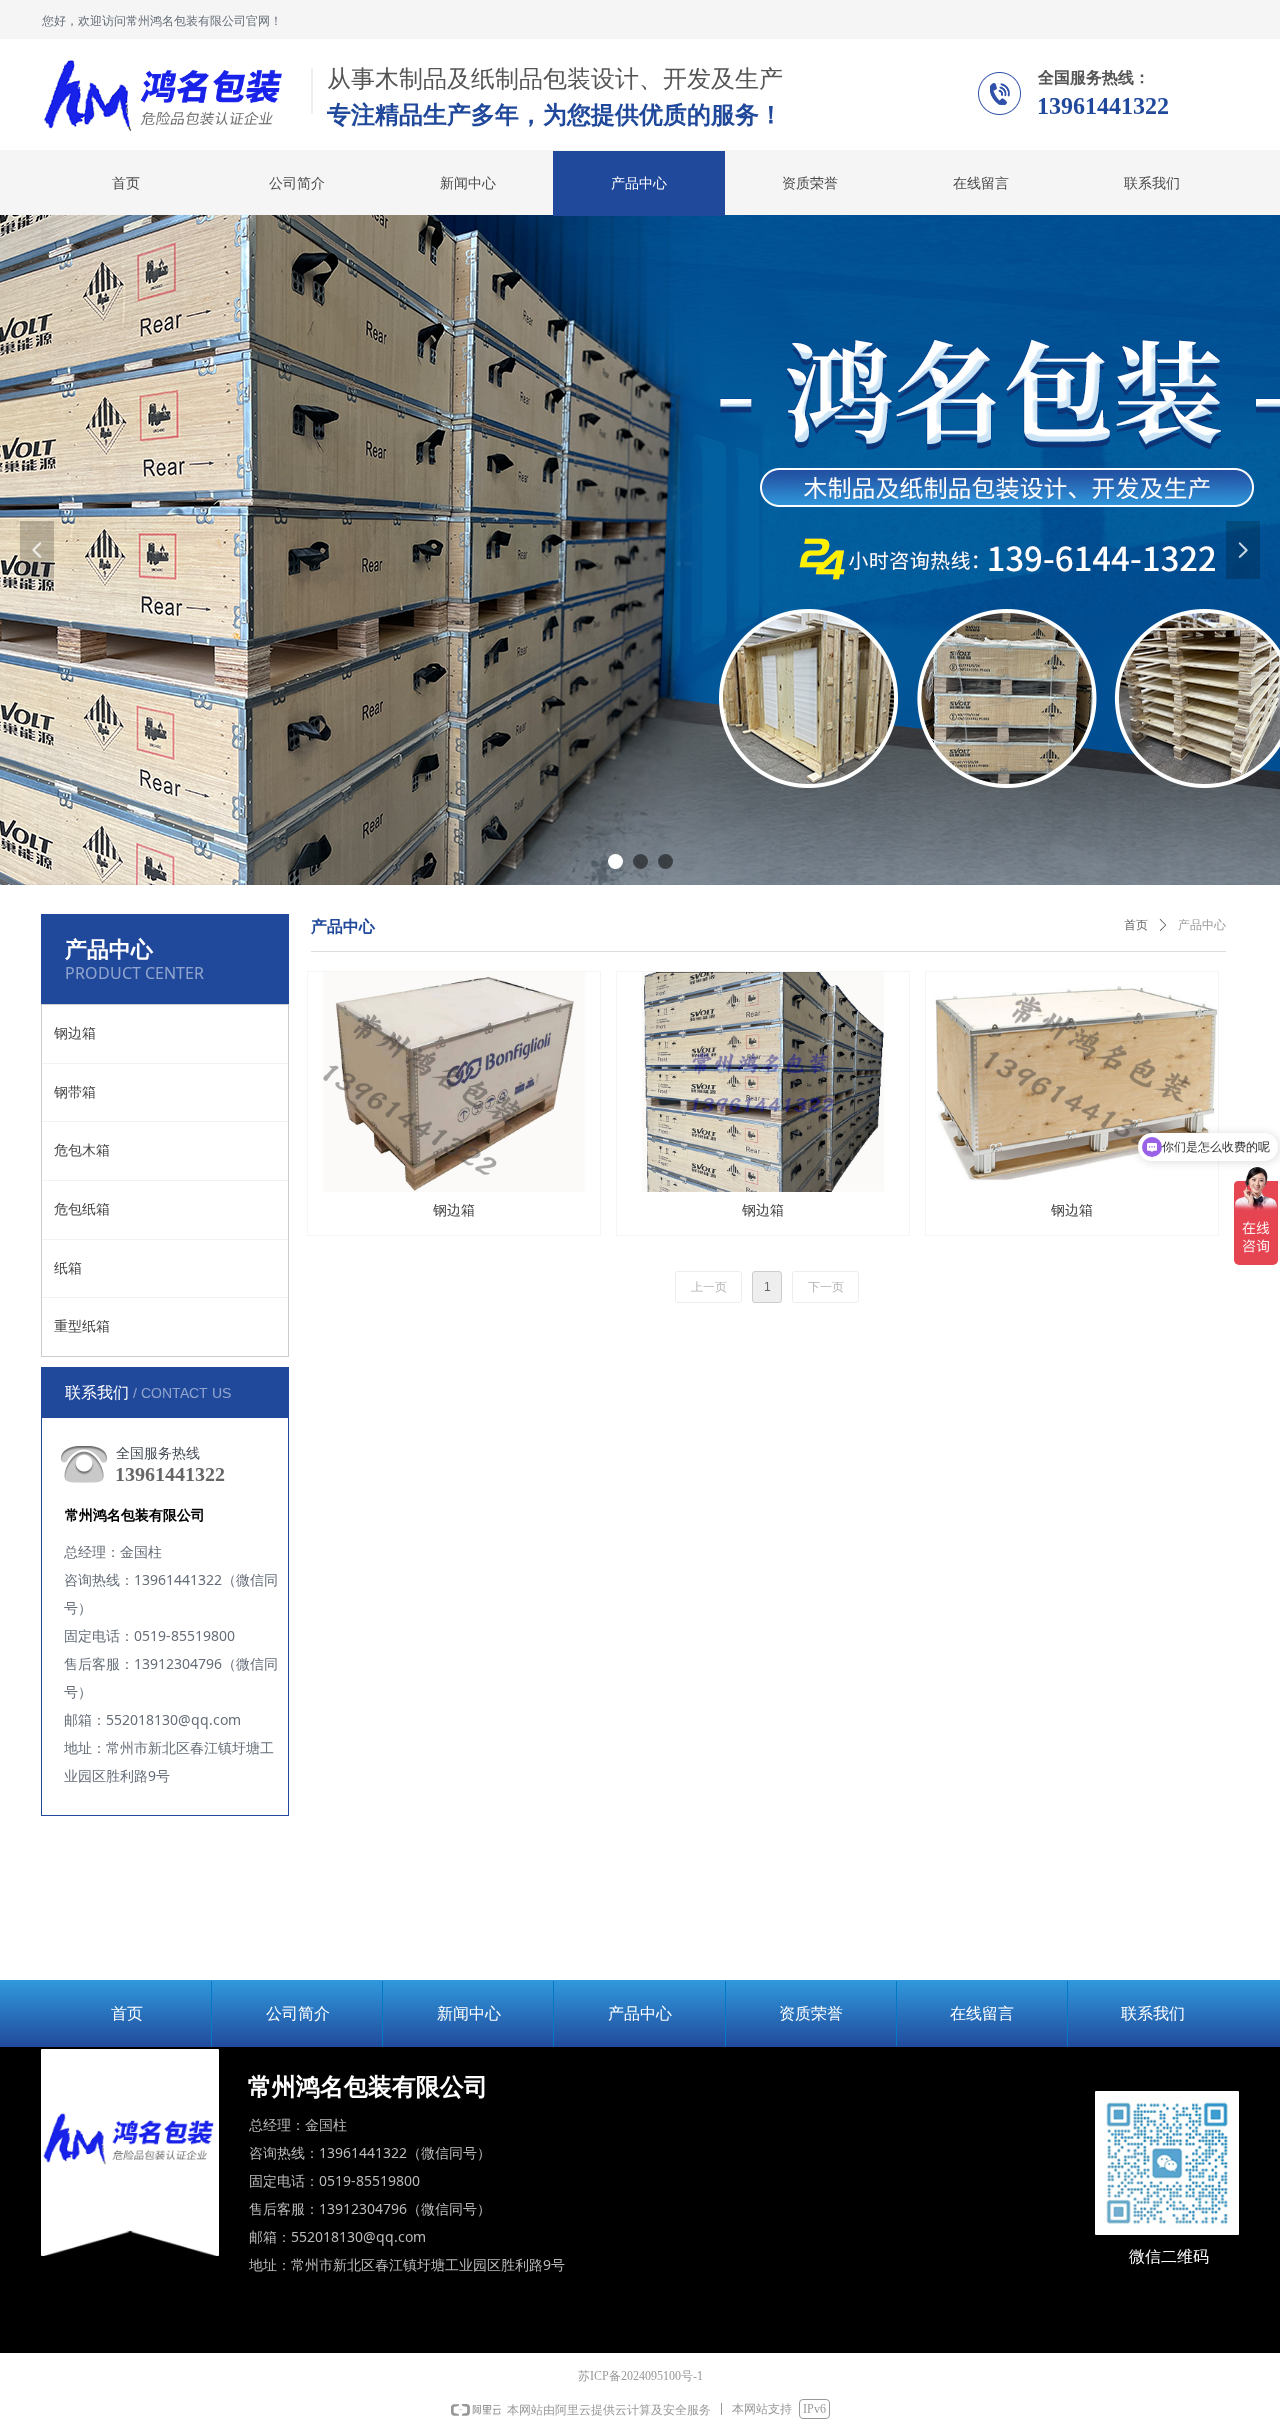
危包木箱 (82, 1150)
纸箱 (68, 1268)
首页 (1136, 925)
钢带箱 (75, 1092)
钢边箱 (75, 1033)
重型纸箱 (82, 1326)
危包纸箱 (82, 1209)
